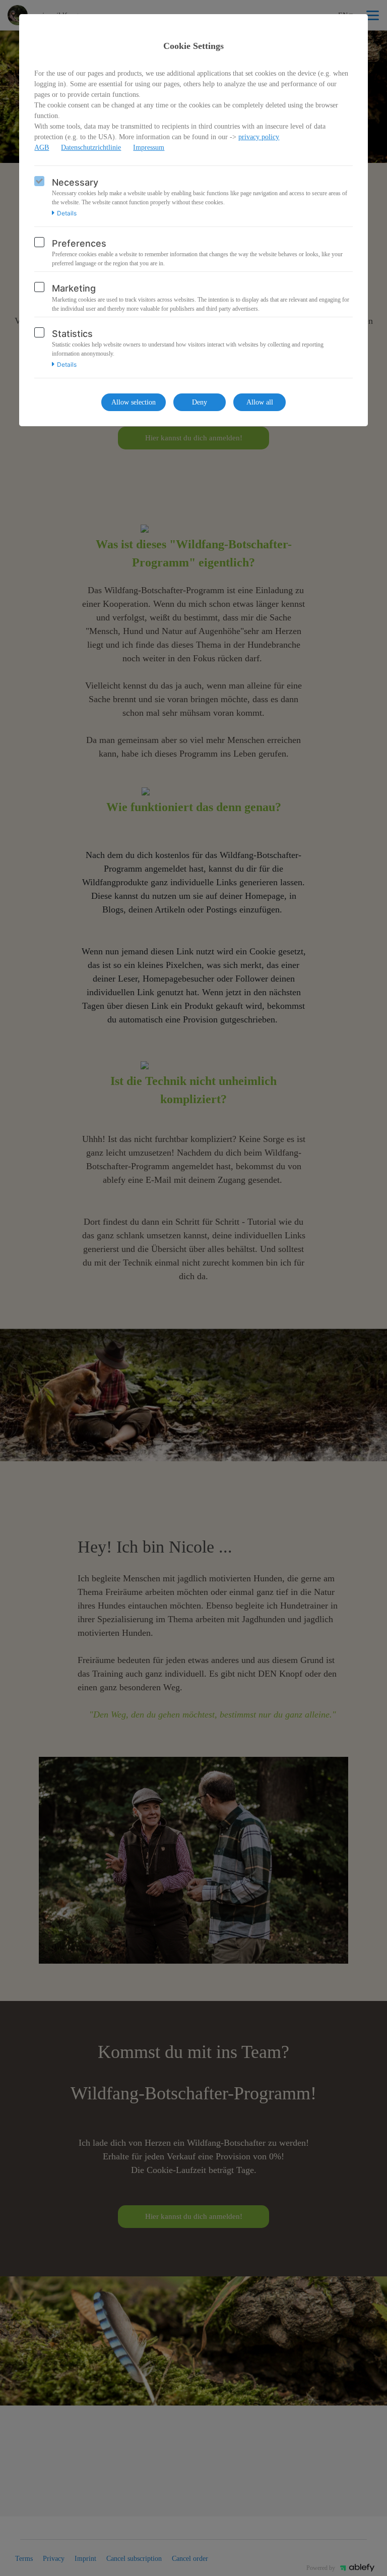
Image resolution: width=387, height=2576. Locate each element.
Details (67, 213)
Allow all (260, 402)
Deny (200, 402)
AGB (42, 148)
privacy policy (259, 137)
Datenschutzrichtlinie (91, 148)
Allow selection (134, 402)
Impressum (149, 148)
